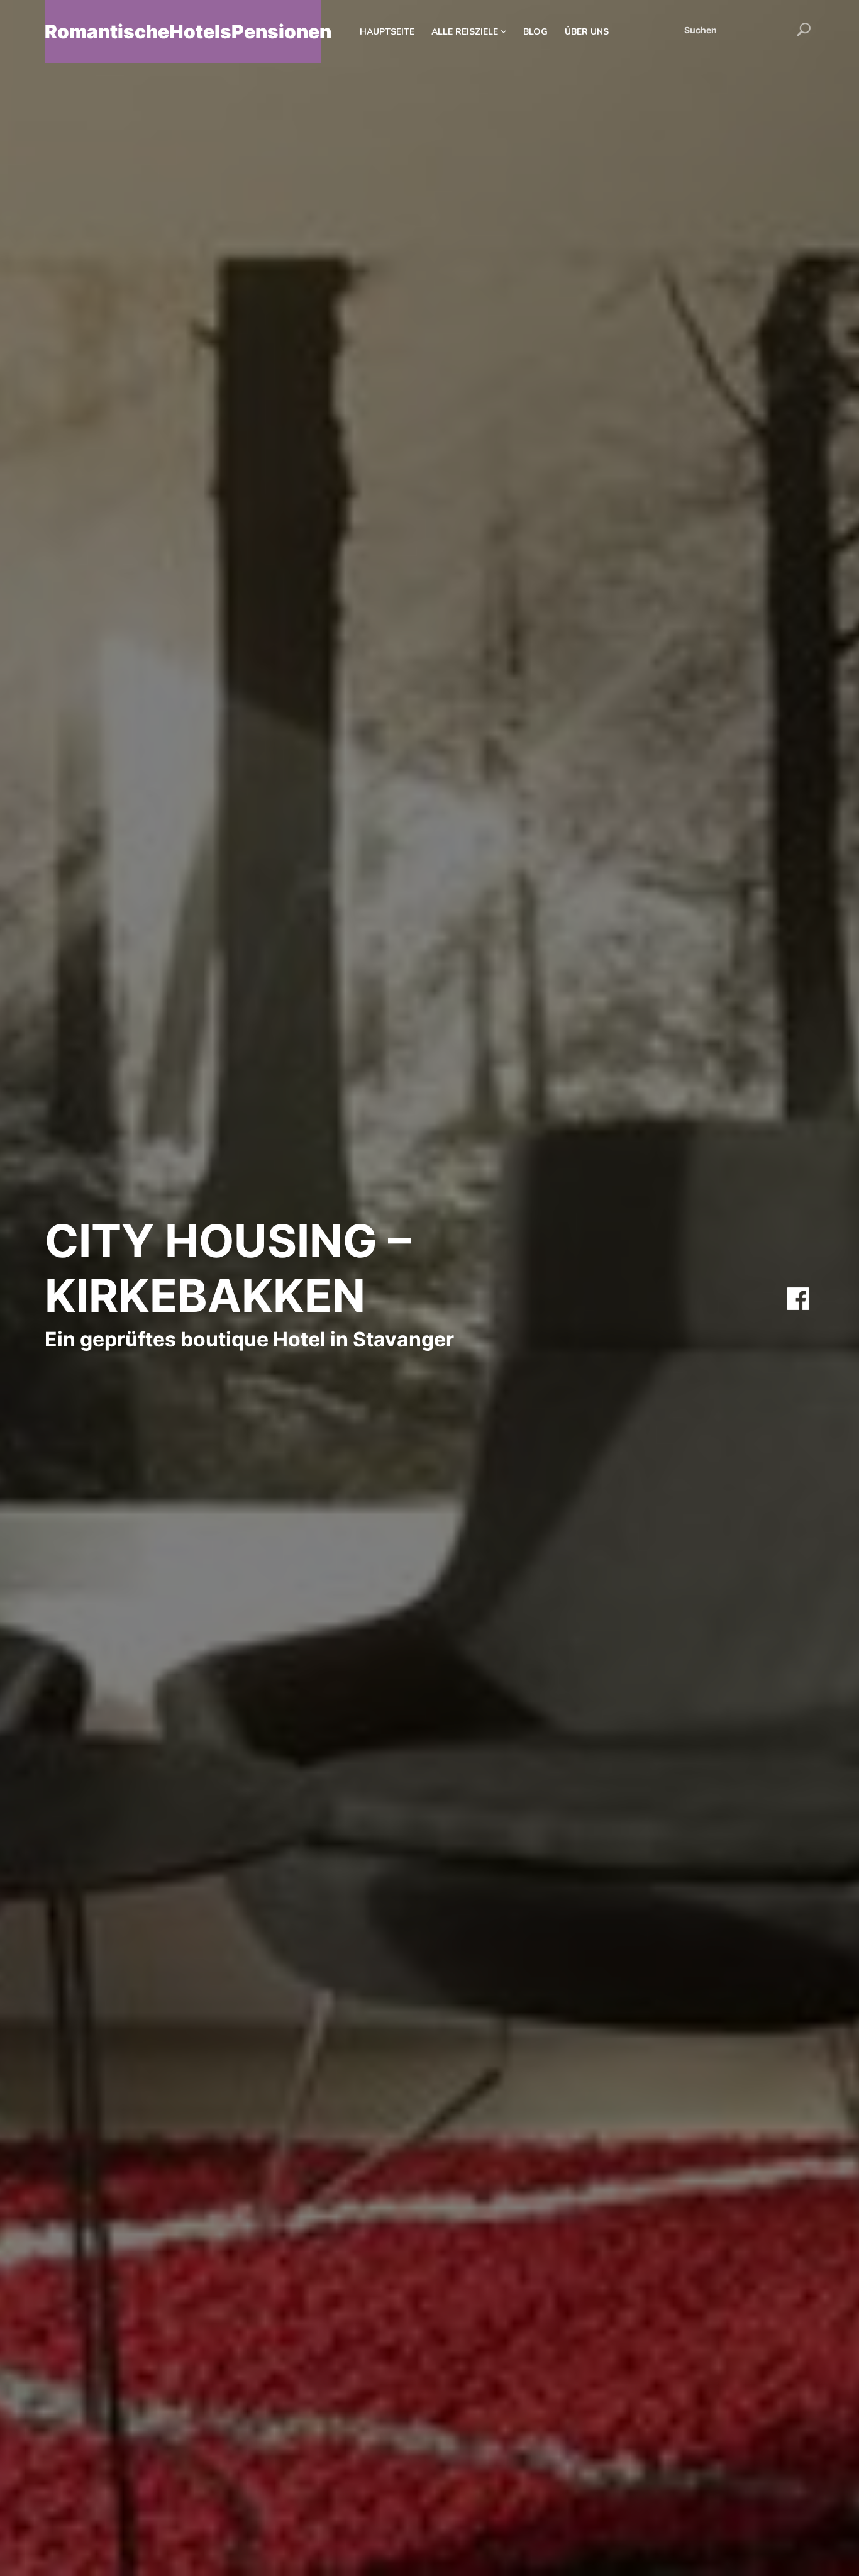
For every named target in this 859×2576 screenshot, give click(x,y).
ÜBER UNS (587, 32)
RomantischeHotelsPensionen (183, 31)
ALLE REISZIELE (466, 32)
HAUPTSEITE (387, 32)
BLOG (535, 32)
